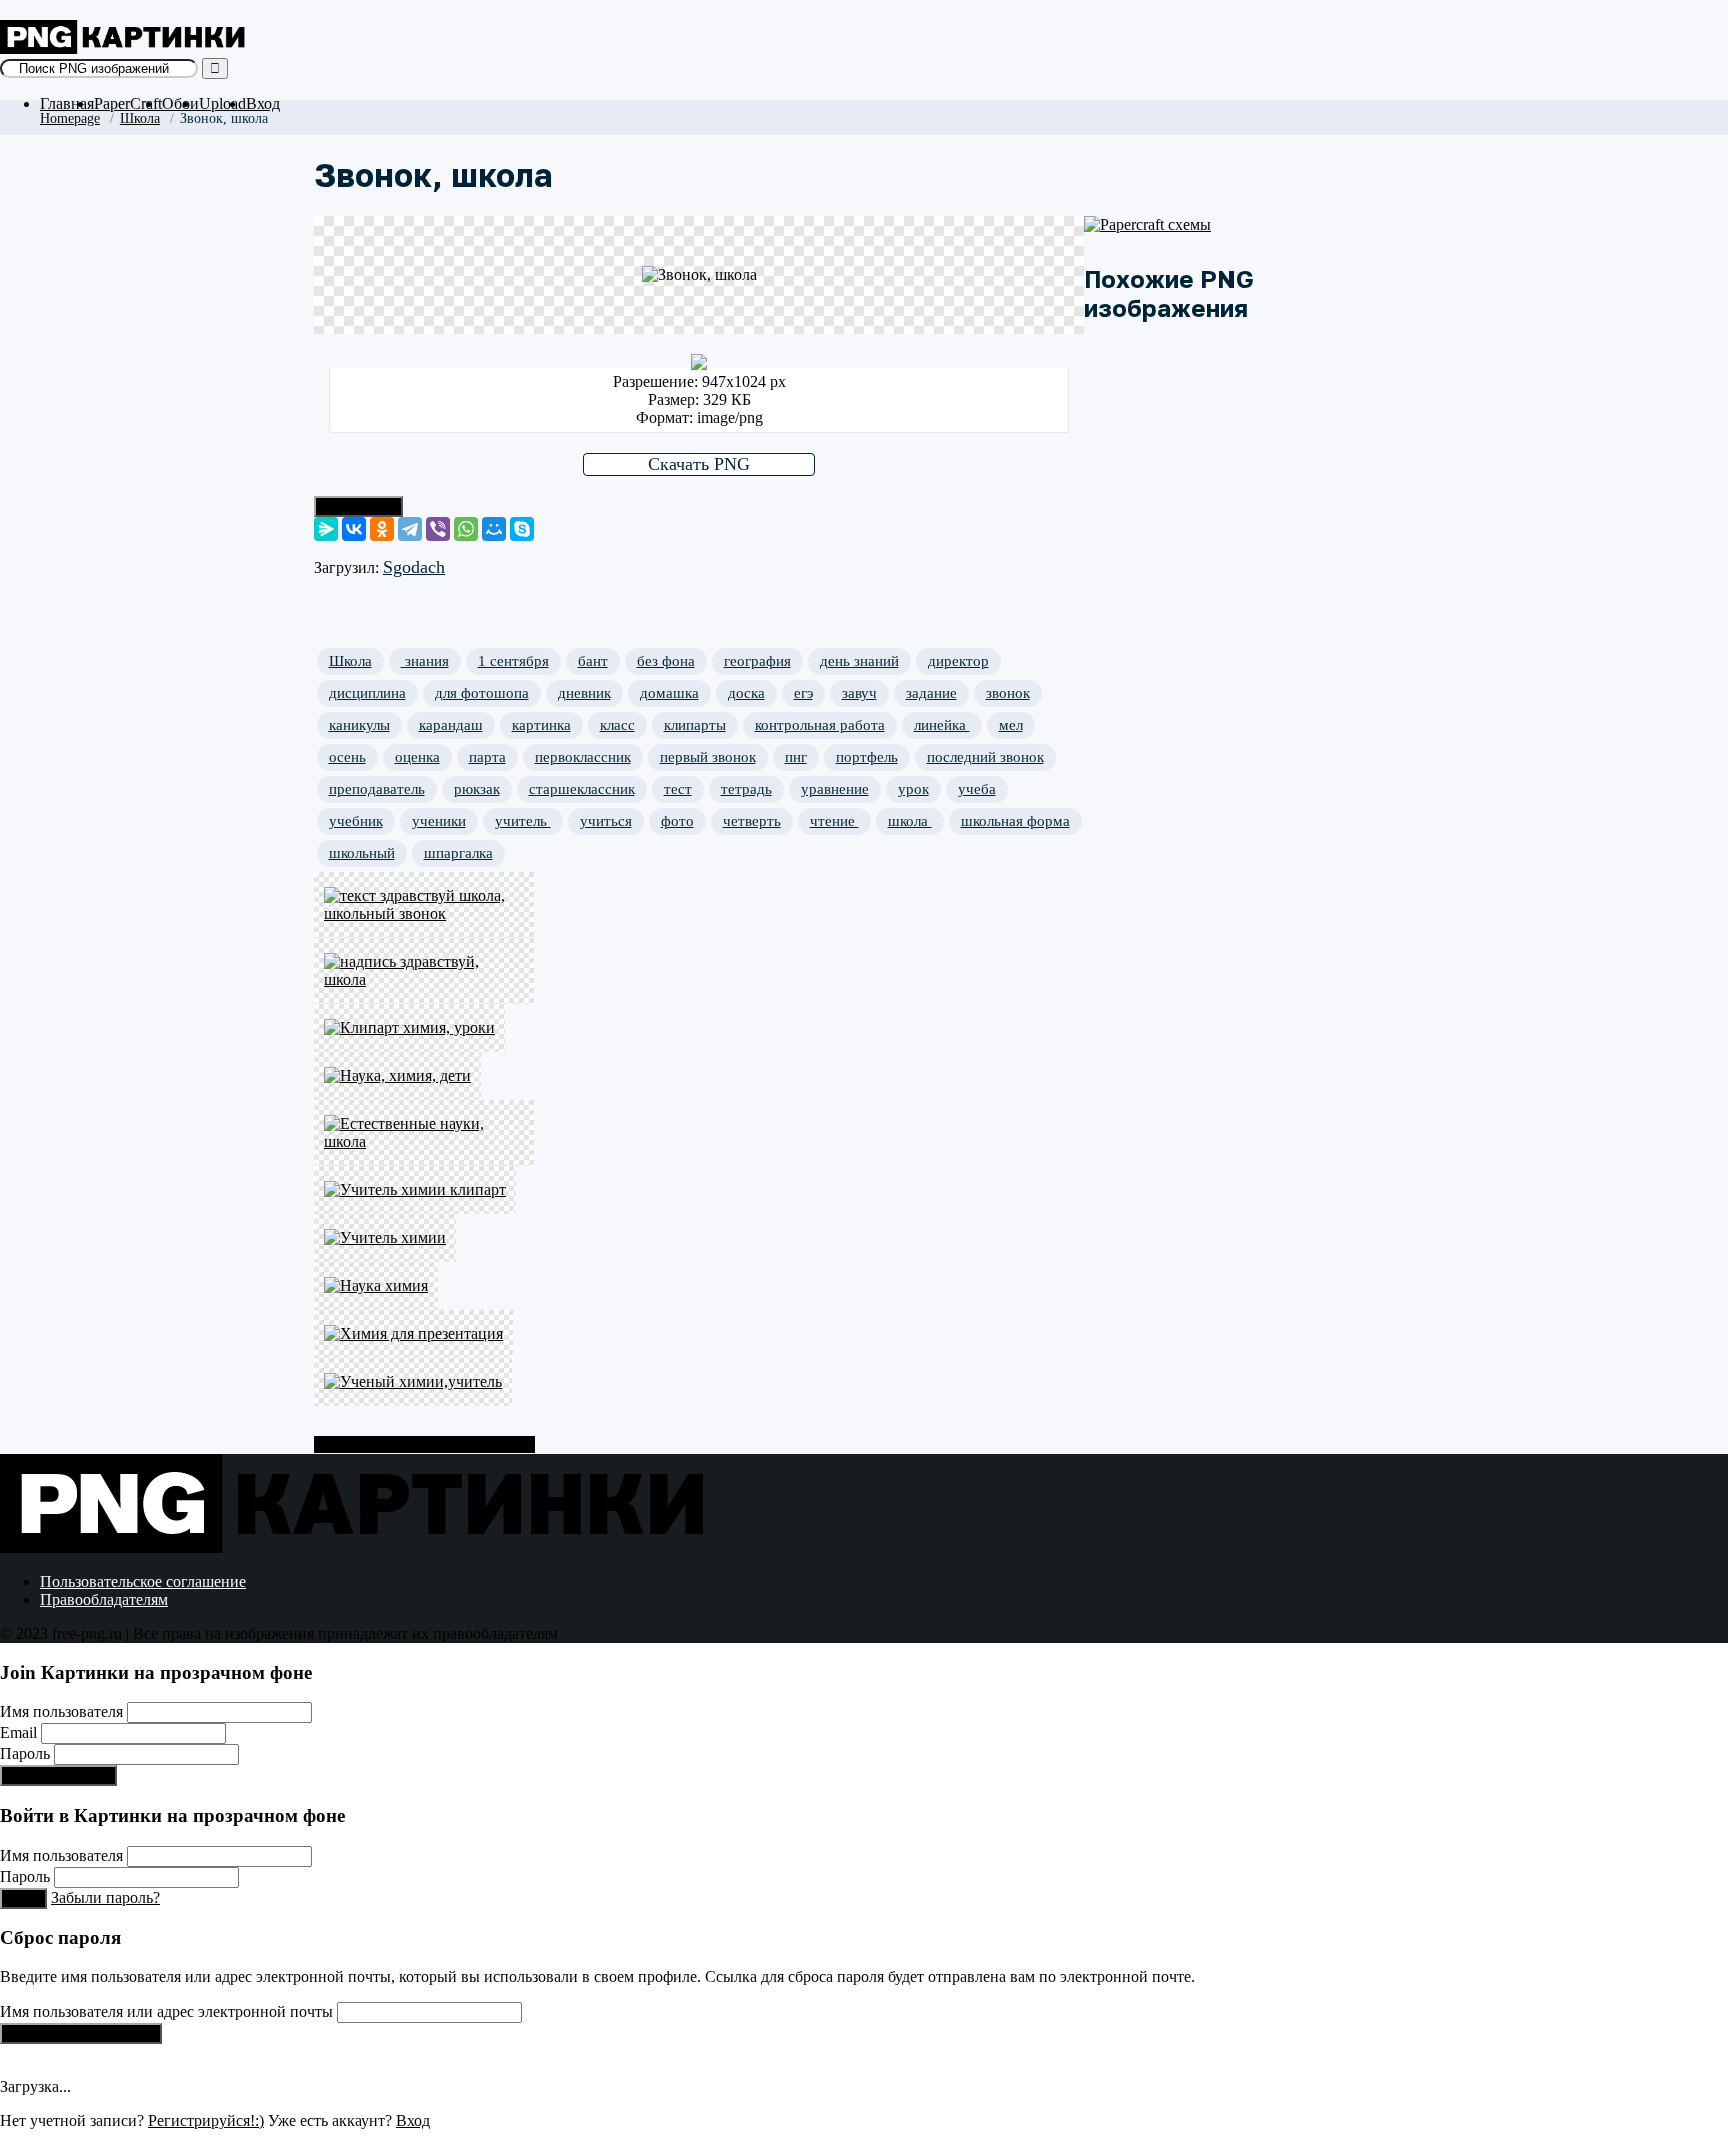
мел (1011, 725)
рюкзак (477, 789)
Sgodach (414, 567)
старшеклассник (582, 789)
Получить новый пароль (81, 2033)
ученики (439, 821)
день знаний (859, 661)
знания (425, 661)
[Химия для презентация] (424, 1334)
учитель (523, 821)
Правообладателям (104, 1599)
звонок (1008, 693)
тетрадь (746, 789)
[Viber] (438, 529)
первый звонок (708, 757)
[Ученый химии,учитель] (424, 1382)
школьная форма (1015, 821)
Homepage (70, 118)
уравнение (835, 789)
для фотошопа (482, 693)
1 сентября (513, 661)
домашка (669, 693)
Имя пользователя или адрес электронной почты (166, 2011)
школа (910, 821)
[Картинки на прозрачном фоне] (125, 48)
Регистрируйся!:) (58, 1775)
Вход (263, 103)
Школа (140, 118)
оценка (417, 757)
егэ (803, 693)
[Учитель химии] (424, 1238)
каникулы (359, 725)
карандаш (451, 725)
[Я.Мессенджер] (326, 529)
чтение (834, 821)
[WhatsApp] (466, 529)
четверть (752, 821)
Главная (67, 103)
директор (958, 661)
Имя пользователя (61, 1711)
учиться (606, 821)
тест (678, 789)
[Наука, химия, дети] (424, 1076)
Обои (180, 103)
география (757, 661)
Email (18, 1732)
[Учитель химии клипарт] (424, 1190)
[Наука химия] (424, 1286)
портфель (867, 757)
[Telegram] (410, 529)
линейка (942, 725)
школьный (362, 853)
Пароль (25, 1753)
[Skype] (522, 529)
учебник (356, 821)
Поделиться (358, 506)
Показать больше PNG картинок (424, 1444)
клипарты (695, 725)
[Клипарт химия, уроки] (424, 1028)
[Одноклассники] (382, 529)
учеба (977, 789)
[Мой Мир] (494, 529)
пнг (796, 757)
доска (746, 693)
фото (677, 821)
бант (593, 661)
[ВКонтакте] (354, 529)
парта (487, 757)
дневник (584, 693)
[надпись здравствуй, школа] (424, 971)
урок (913, 789)
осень (347, 757)
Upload (222, 103)
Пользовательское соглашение (143, 1581)
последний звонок (985, 757)
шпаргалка (458, 853)
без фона (666, 661)
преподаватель (377, 789)
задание (931, 693)
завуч (859, 693)
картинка (541, 725)
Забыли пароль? (105, 1897)
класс (617, 725)
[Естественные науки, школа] (424, 1133)
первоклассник (583, 757)
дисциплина (367, 693)
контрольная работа (820, 725)
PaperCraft (128, 103)
